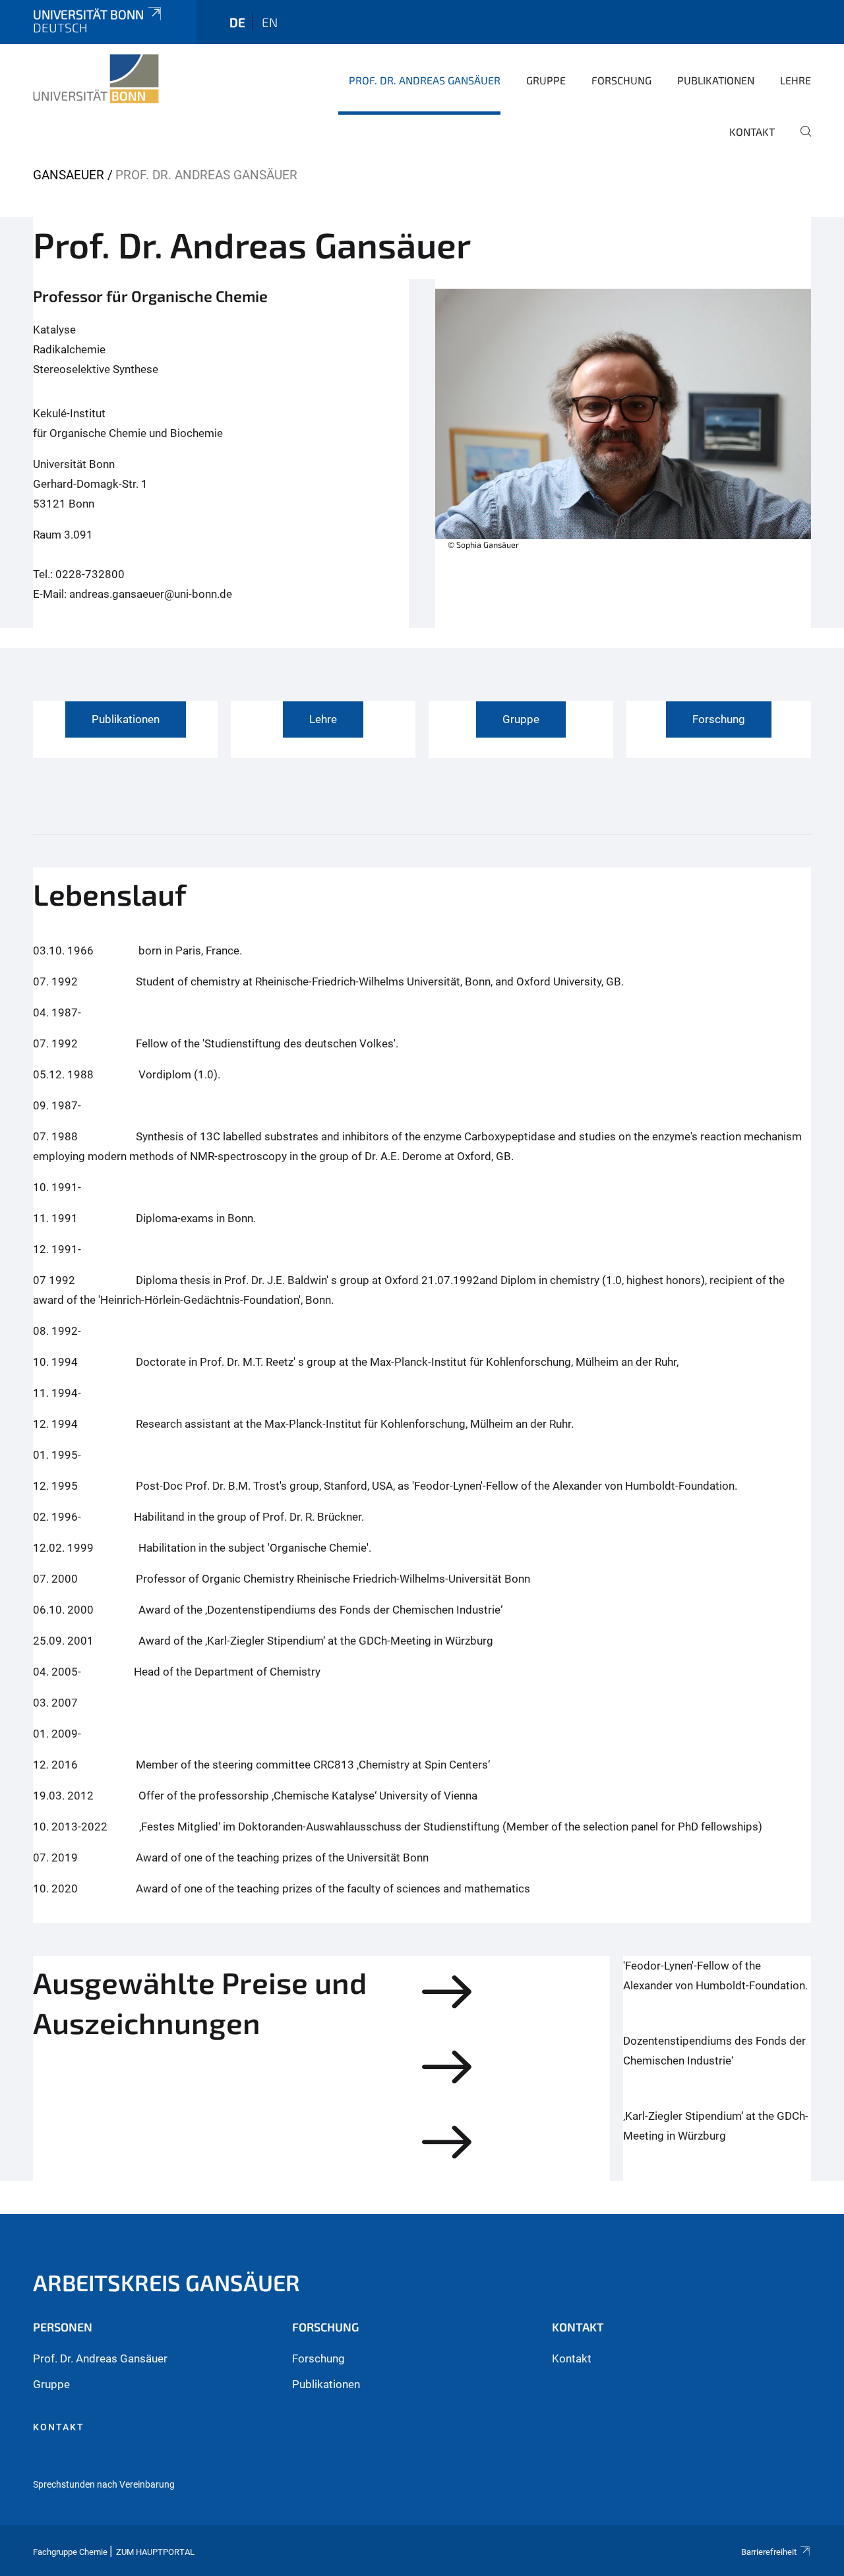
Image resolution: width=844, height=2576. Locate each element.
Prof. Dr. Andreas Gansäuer (425, 80)
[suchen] (800, 140)
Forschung (621, 80)
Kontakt (752, 132)
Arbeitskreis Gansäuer (166, 2282)
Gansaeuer (69, 175)
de (237, 22)
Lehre (796, 80)
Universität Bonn (88, 14)
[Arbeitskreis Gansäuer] (96, 79)
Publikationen (716, 80)
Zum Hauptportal (155, 2552)
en (270, 22)
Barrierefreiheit (769, 2552)
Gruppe (546, 80)
